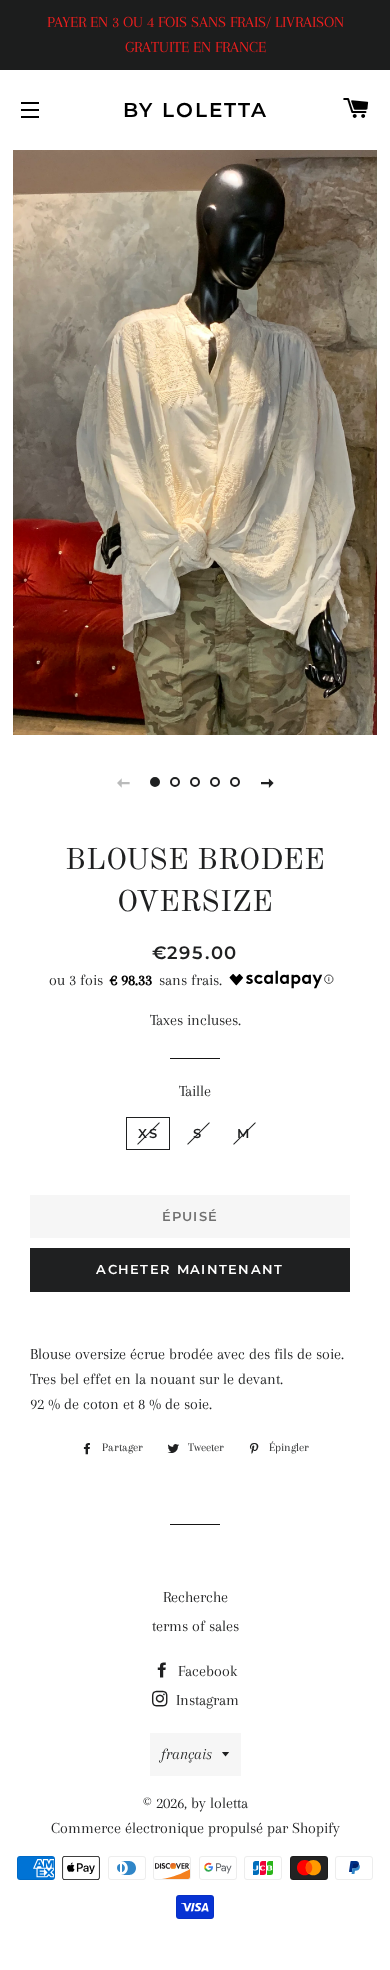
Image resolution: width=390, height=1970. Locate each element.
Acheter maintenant (189, 1269)
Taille (195, 1091)
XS (148, 1133)
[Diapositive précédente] (123, 782)
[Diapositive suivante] (267, 782)
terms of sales (195, 1626)
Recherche (195, 1597)
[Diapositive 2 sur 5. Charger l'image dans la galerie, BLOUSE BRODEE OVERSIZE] (175, 782)
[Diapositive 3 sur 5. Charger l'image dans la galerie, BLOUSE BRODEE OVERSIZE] (195, 782)
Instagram (205, 1700)
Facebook (205, 1671)
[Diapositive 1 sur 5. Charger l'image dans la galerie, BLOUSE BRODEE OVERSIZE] (155, 782)
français (186, 1754)
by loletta (195, 110)
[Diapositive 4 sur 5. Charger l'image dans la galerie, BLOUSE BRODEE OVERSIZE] (215, 782)
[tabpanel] (195, 440)
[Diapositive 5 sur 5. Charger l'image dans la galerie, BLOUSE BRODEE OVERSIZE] (235, 782)
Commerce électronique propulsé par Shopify (195, 1828)
